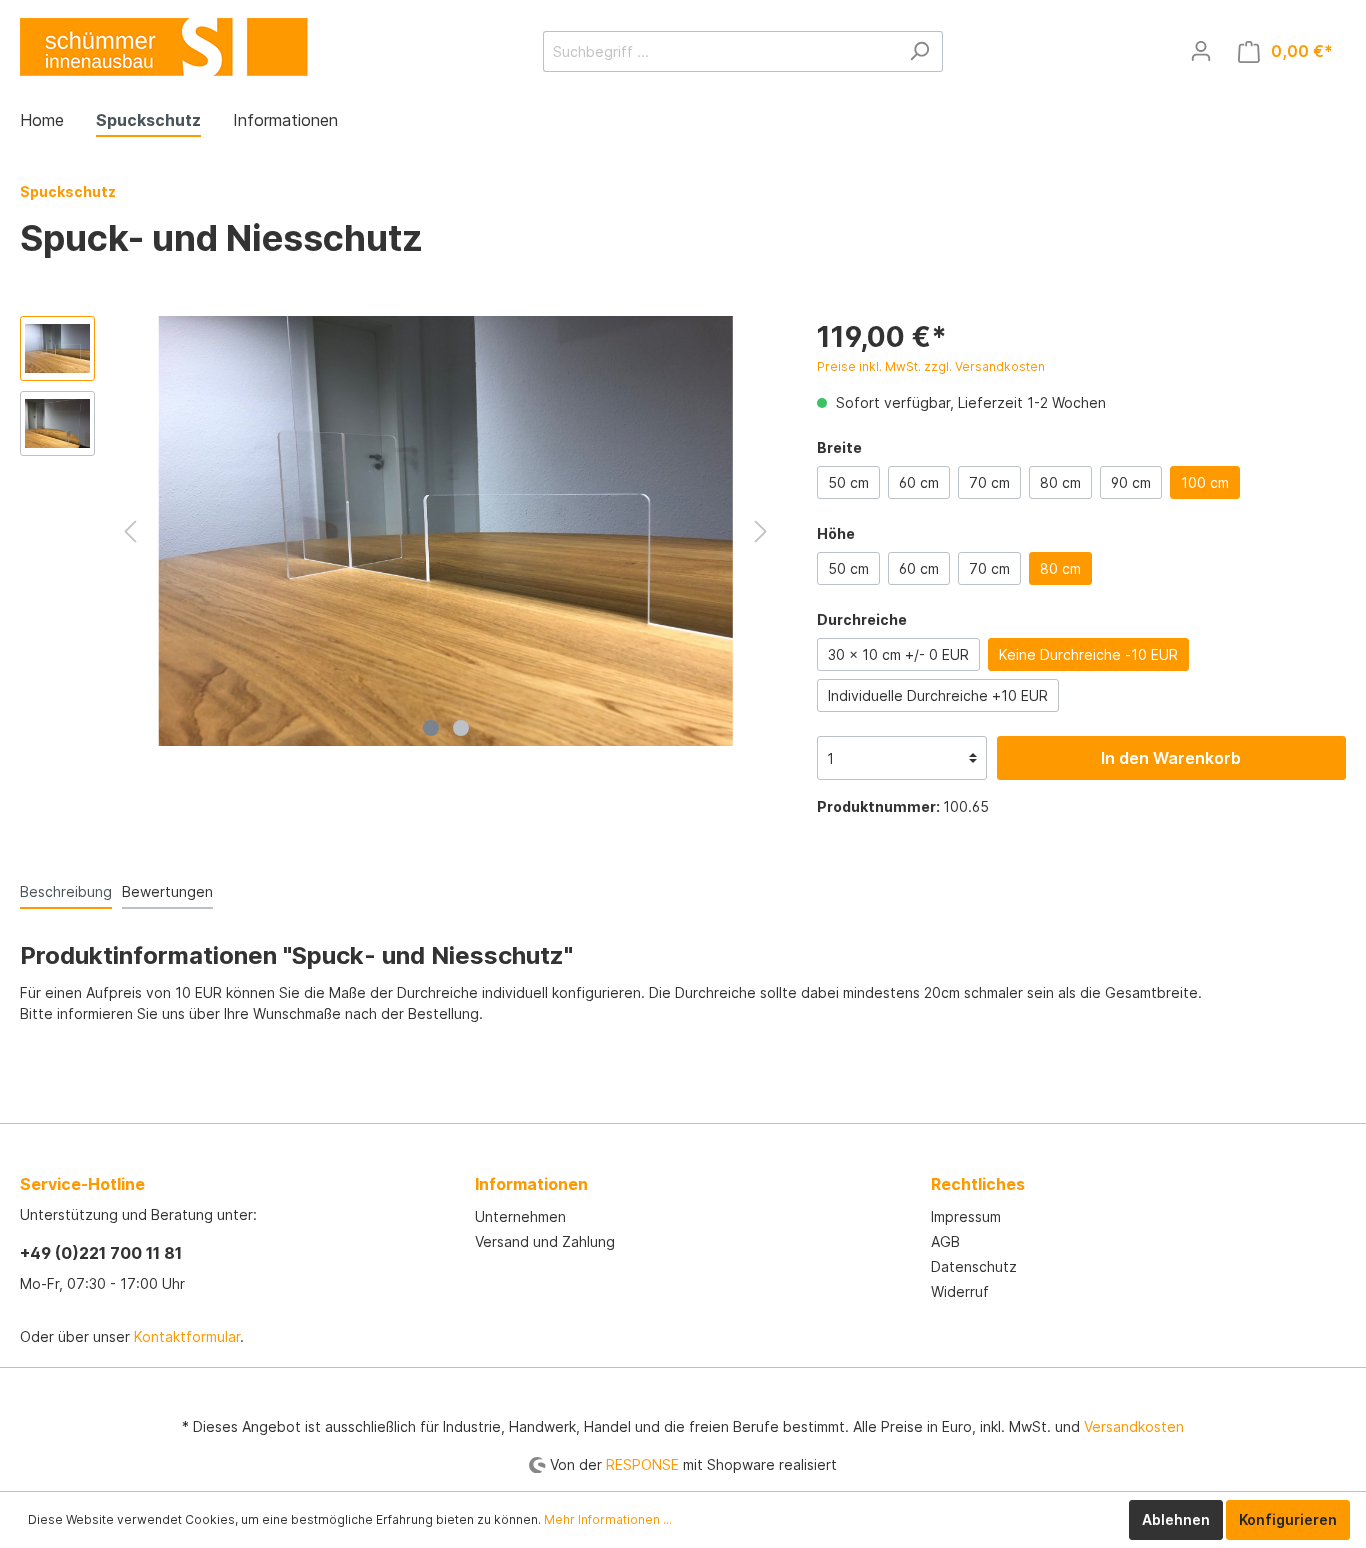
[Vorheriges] (130, 531)
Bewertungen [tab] (167, 891)
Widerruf (960, 1291)
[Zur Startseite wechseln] (164, 45)
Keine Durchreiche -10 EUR (1088, 654)
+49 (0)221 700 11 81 (101, 1253)
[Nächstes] (761, 531)
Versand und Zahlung (545, 1241)
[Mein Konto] (1201, 51)
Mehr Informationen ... (608, 1519)
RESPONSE (642, 1464)
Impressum (966, 1216)
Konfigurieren (1288, 1519)
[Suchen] (919, 51)
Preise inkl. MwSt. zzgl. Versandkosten (931, 366)
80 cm (1060, 482)
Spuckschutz (68, 191)
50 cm (848, 482)
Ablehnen (1176, 1519)
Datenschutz (974, 1266)
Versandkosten (1134, 1426)
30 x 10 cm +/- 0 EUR (898, 654)
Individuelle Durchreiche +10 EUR (938, 695)
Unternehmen (520, 1216)
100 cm (1205, 482)
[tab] (66, 891)
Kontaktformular (187, 1336)
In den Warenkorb (1171, 758)
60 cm (919, 482)
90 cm (1131, 482)
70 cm (989, 482)
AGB (945, 1241)
